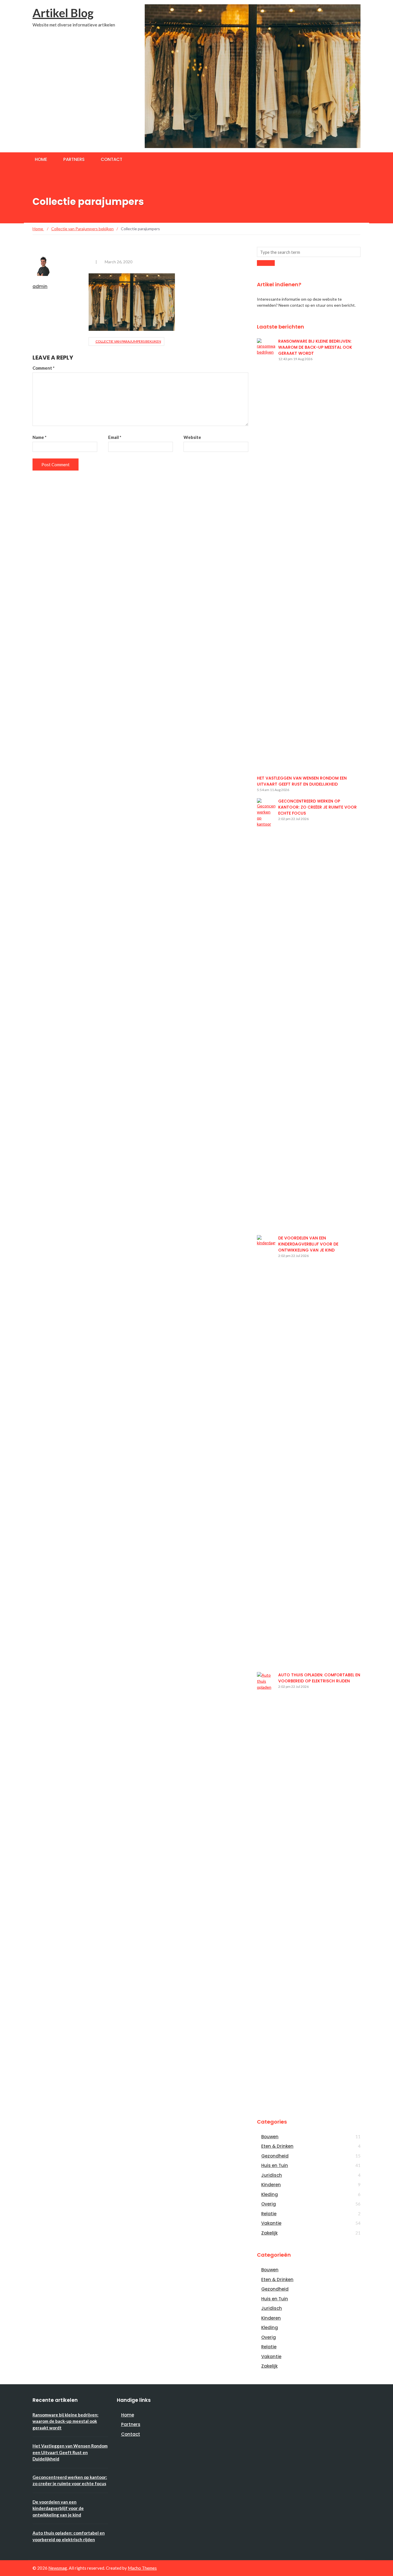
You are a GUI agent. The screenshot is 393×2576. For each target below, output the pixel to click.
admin (40, 286)
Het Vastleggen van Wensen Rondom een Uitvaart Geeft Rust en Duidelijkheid (302, 781)
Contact (111, 159)
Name (40, 437)
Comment (44, 368)
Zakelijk (269, 2233)
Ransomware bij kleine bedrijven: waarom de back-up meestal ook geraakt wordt (315, 347)
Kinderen (271, 2185)
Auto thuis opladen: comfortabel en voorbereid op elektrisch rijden (319, 1678)
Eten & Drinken (277, 2146)
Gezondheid (275, 2156)
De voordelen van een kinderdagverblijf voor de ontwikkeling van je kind (308, 1244)
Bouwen (270, 2137)
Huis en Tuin (275, 2165)
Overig (269, 2204)
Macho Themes (142, 2568)
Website (192, 437)
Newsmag (58, 2568)
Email (115, 437)
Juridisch (272, 2175)
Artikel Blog (63, 13)
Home (41, 159)
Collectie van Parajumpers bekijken (128, 341)
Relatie (269, 2214)
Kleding (270, 2194)
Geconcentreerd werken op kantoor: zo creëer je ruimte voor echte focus (317, 807)
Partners (74, 159)
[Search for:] (309, 252)
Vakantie (271, 2223)
